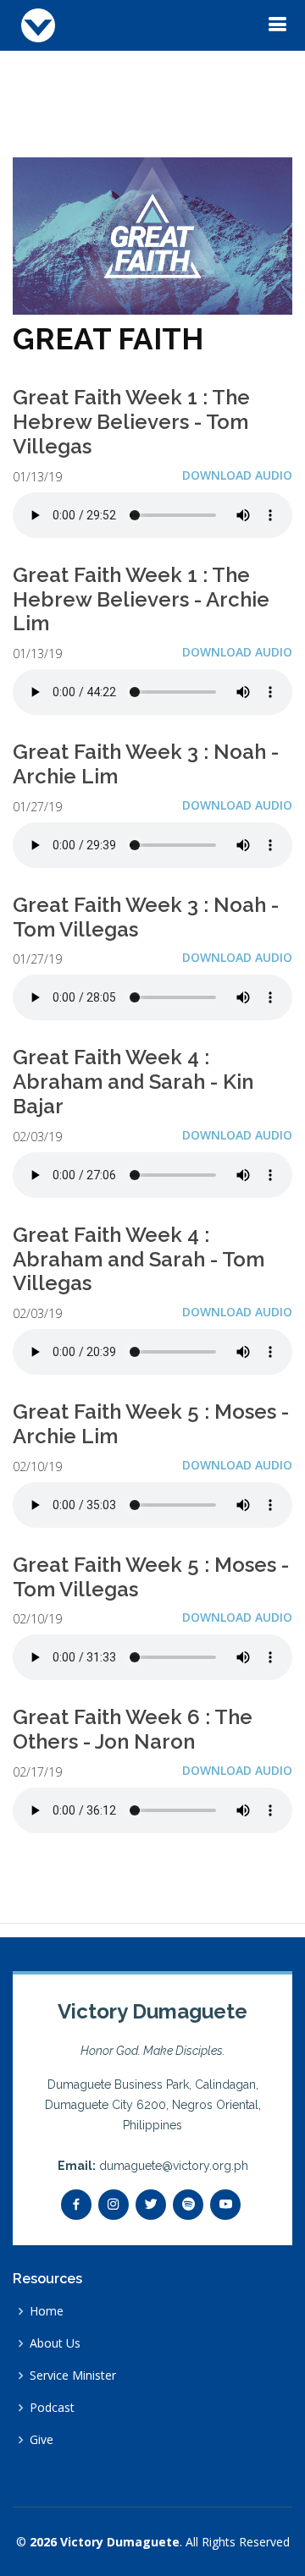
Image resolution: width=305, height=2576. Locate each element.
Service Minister (73, 2376)
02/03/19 (37, 1137)
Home (47, 2311)
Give (42, 2440)
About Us (55, 2343)
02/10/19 (37, 1467)
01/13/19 (37, 477)
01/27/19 (37, 807)
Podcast (52, 2408)
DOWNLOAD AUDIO (237, 475)
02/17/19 (37, 1772)
